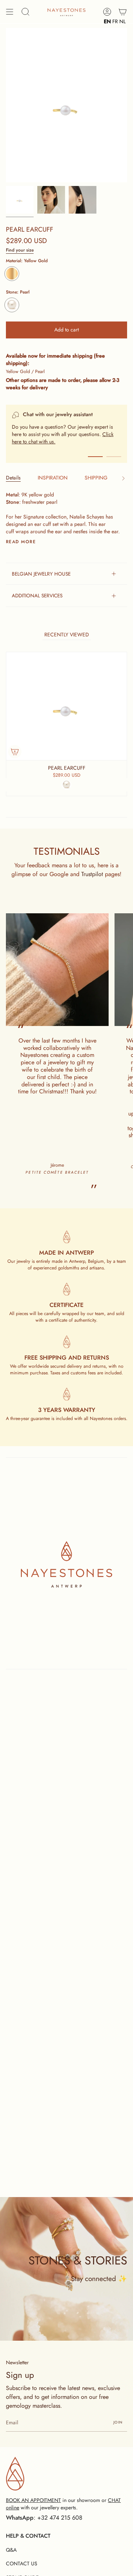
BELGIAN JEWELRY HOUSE (41, 574)
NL (122, 21)
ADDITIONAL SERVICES (37, 595)
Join (118, 2422)
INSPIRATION (53, 478)
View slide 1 (95, 457)
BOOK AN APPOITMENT (33, 2500)
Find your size (20, 250)
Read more (21, 542)
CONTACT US (22, 2563)
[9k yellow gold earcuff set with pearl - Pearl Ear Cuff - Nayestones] (51, 200)
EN (107, 21)
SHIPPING (96, 478)
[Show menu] (10, 12)
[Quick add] (15, 752)
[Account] (107, 12)
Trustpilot (92, 874)
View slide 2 (114, 457)
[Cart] (123, 12)
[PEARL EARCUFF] (20, 200)
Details (13, 478)
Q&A (11, 2550)
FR (115, 21)
